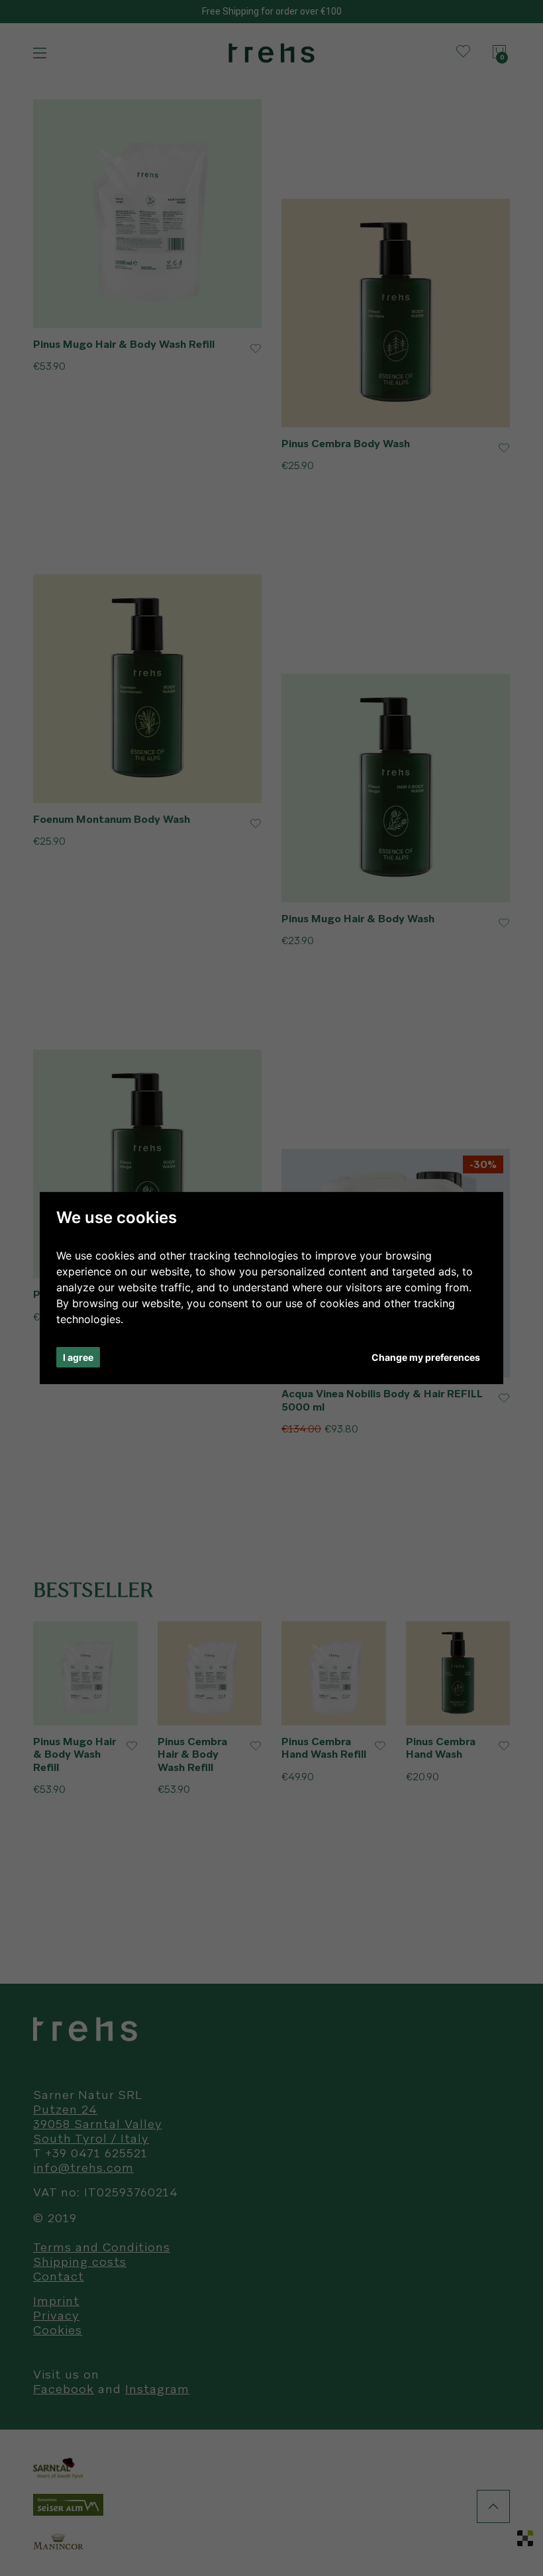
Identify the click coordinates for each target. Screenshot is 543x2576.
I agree (78, 1357)
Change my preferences (426, 1357)
